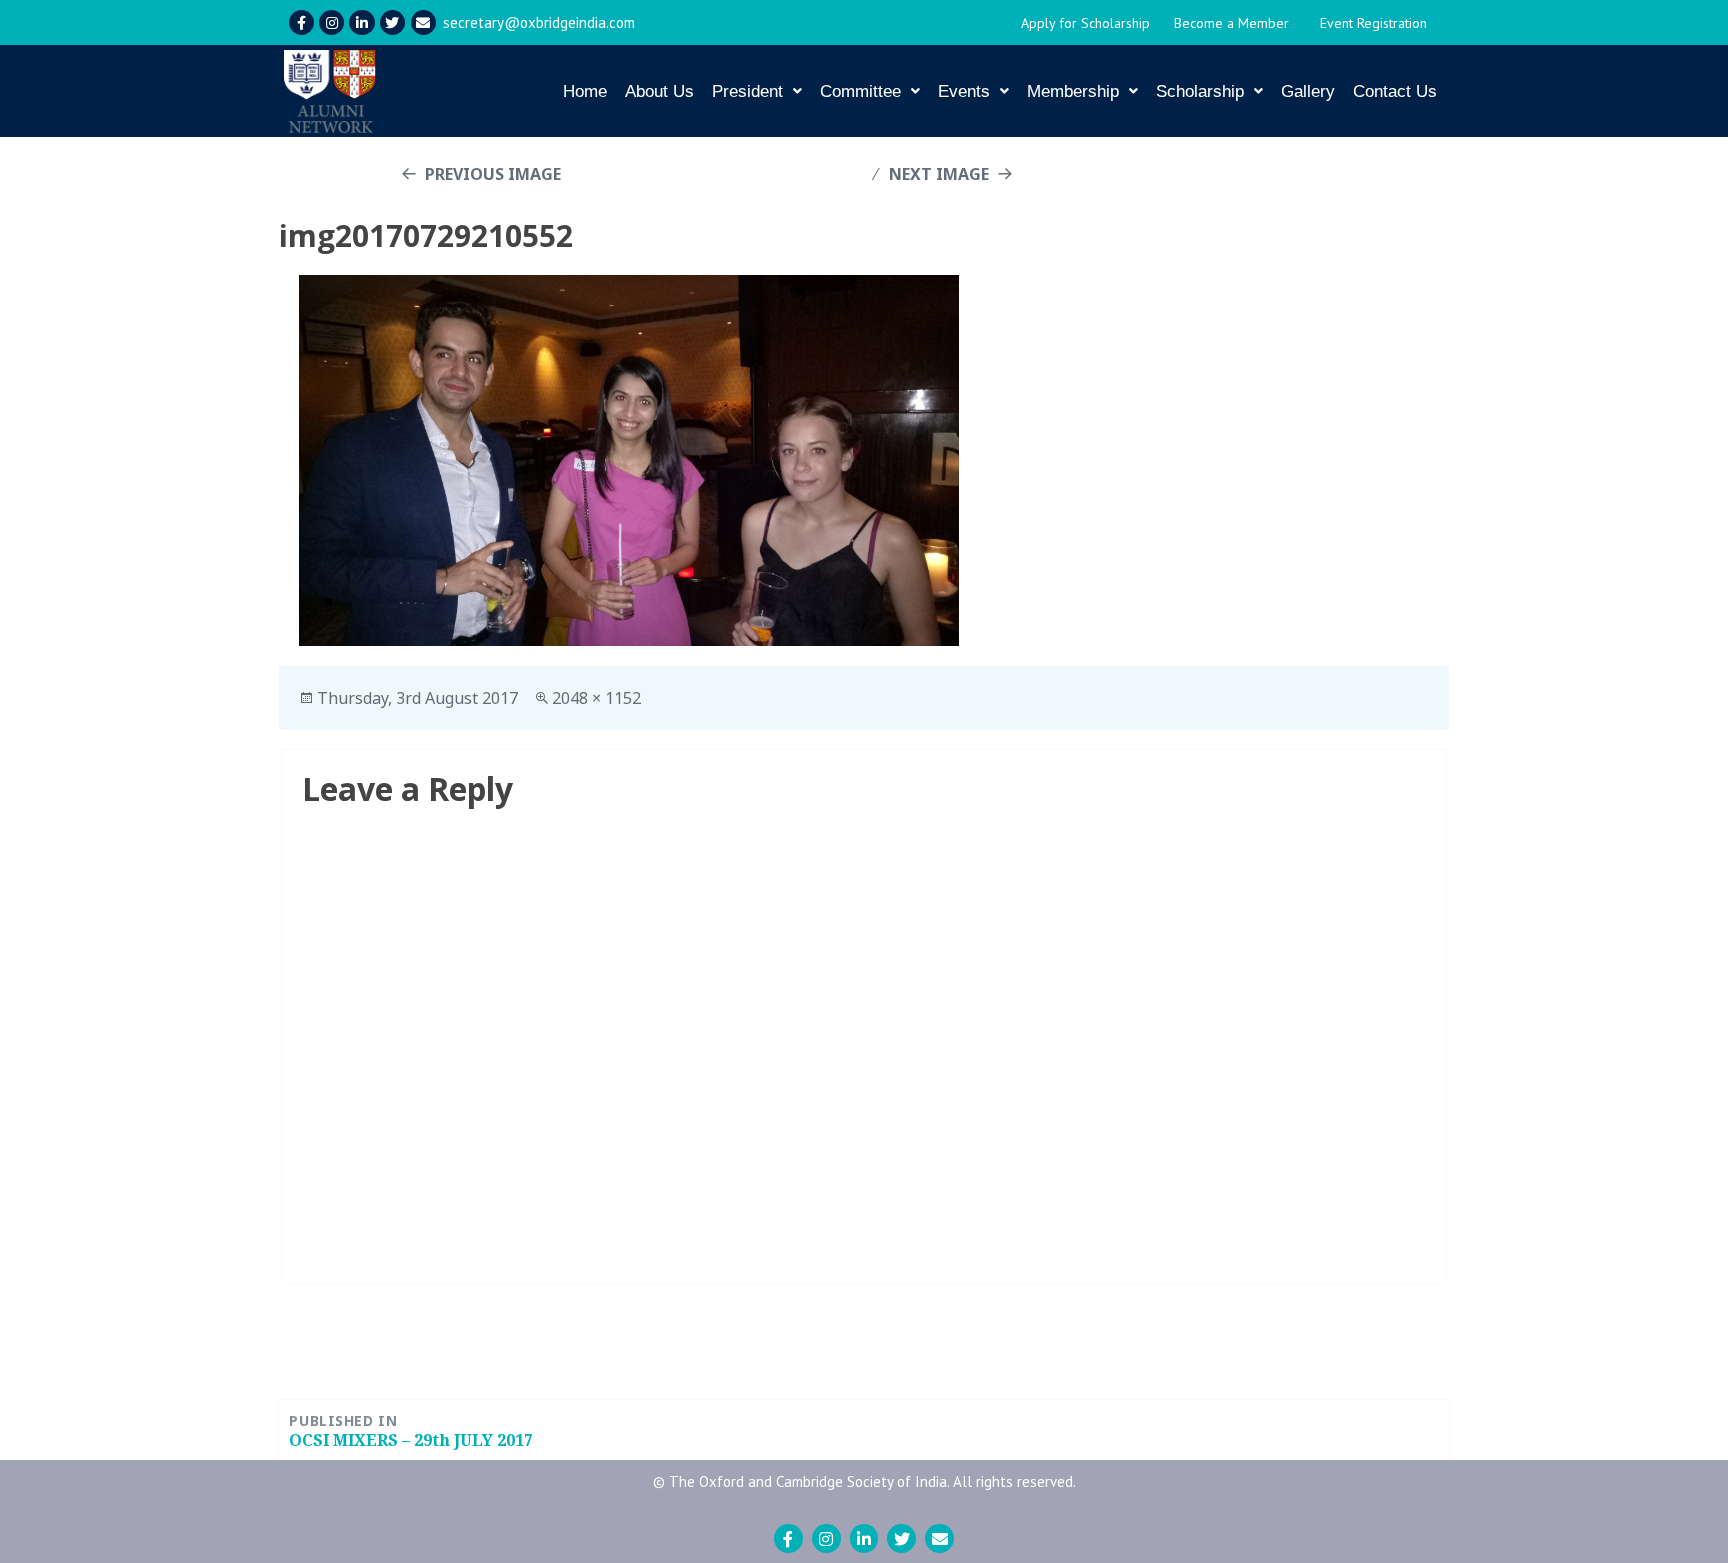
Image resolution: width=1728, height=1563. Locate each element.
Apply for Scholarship (1085, 23)
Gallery (1308, 91)
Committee (860, 91)
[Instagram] (331, 22)
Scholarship (1200, 91)
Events (964, 91)
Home (585, 91)
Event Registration (1373, 23)
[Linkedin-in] (361, 22)
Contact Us (1395, 91)
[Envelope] (423, 22)
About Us (659, 91)
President (747, 91)
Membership (1073, 91)
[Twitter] (392, 22)
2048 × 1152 (596, 698)
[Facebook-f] (301, 22)
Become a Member (1231, 23)
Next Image (939, 174)
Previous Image (493, 174)
